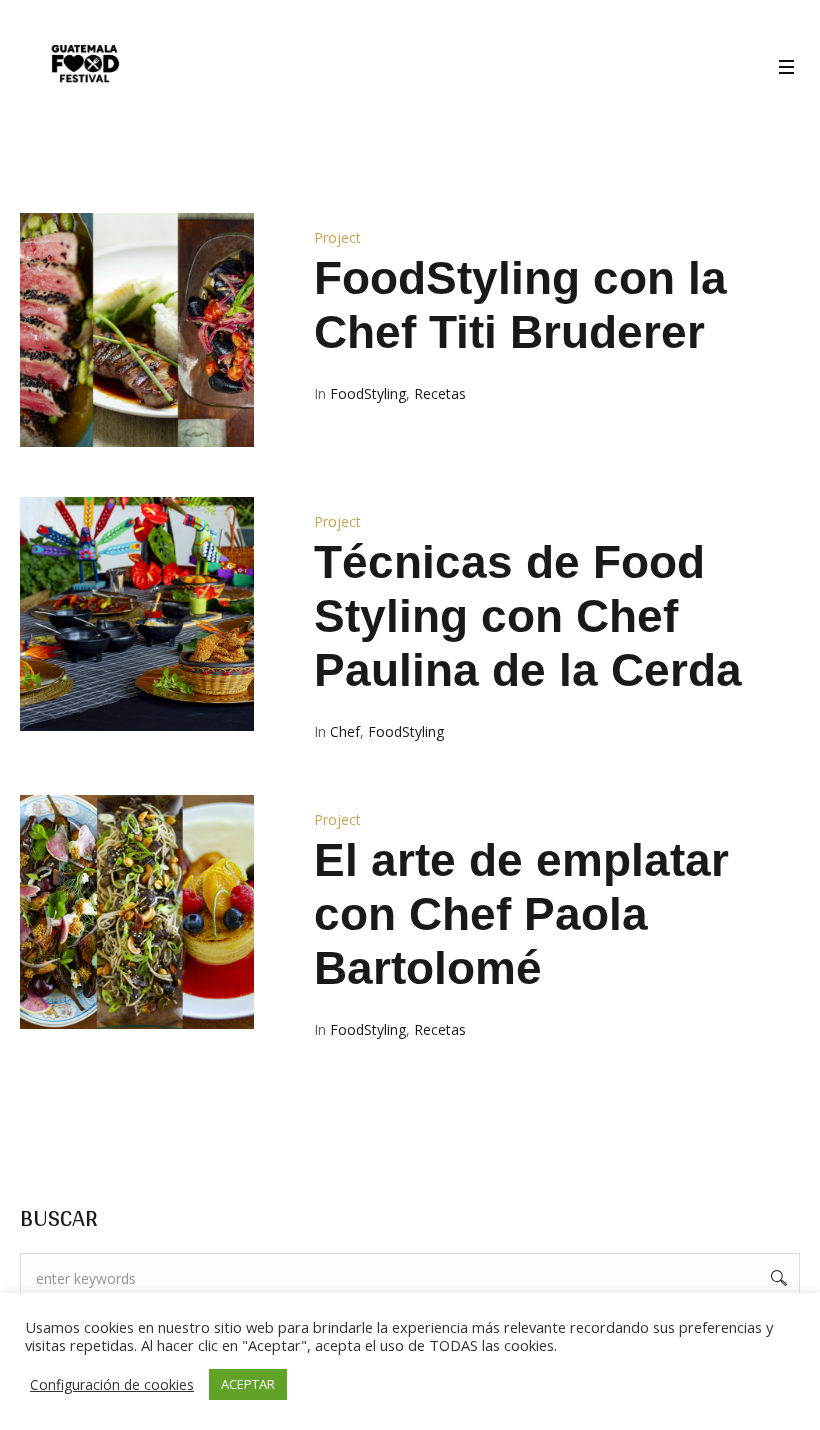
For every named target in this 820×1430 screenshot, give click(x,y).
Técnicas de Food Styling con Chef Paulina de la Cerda (528, 616)
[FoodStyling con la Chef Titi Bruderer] (137, 330)
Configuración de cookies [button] (112, 1384)
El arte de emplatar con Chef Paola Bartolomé (521, 914)
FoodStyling (368, 393)
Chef (345, 731)
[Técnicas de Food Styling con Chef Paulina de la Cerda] (137, 614)
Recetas (440, 393)
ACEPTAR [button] (248, 1384)
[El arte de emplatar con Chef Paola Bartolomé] (137, 912)
